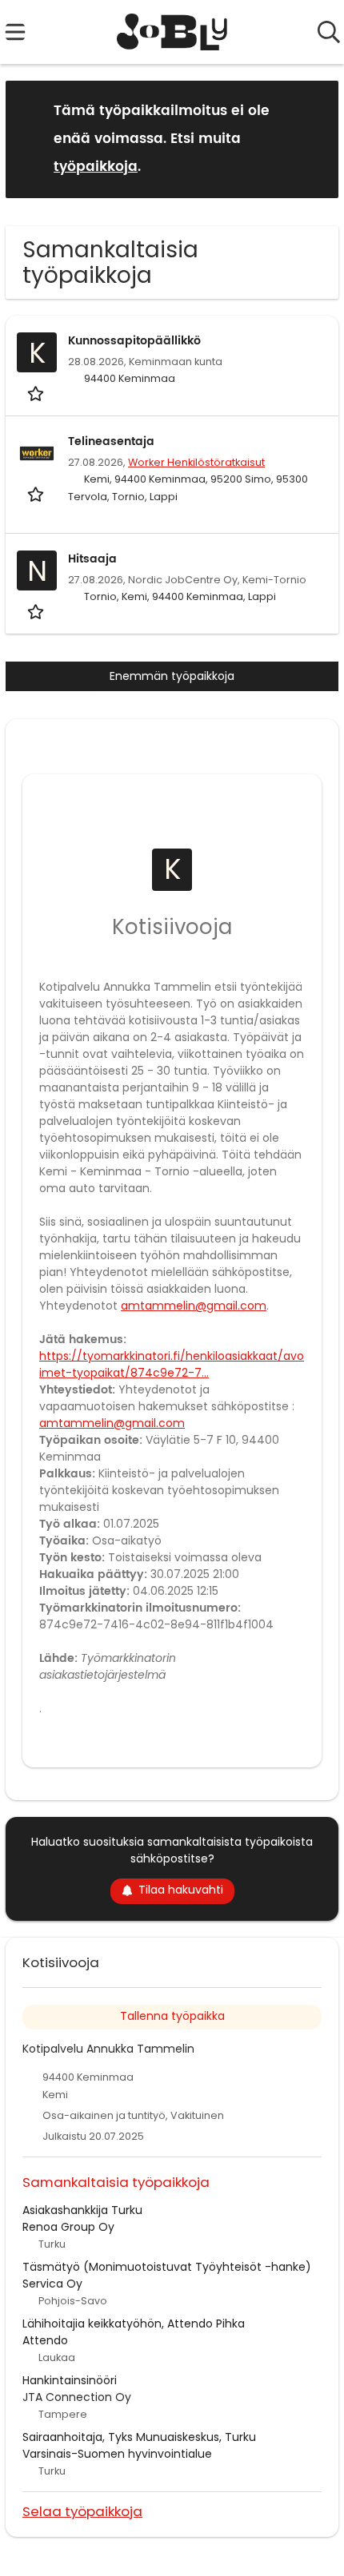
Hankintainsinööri (70, 2380)
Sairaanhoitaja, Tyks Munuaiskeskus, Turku (139, 2437)
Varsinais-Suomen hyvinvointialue (117, 2454)
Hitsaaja (92, 559)
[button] (314, 139)
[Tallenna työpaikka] (37, 393)
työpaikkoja (96, 167)
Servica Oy (52, 2284)
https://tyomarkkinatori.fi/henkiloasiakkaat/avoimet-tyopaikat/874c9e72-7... (172, 1364)
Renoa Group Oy (68, 2227)
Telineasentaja (111, 441)
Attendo (45, 2340)
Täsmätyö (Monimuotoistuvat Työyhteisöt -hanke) (167, 2267)
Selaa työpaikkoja (82, 2511)
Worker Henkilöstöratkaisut (196, 462)
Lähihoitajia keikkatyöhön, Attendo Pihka (134, 2324)
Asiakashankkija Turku (82, 2210)
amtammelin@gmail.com (194, 1306)
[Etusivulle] (172, 32)
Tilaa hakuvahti (181, 1890)
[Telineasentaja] (37, 453)
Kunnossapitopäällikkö (134, 341)
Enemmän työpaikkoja (172, 676)
